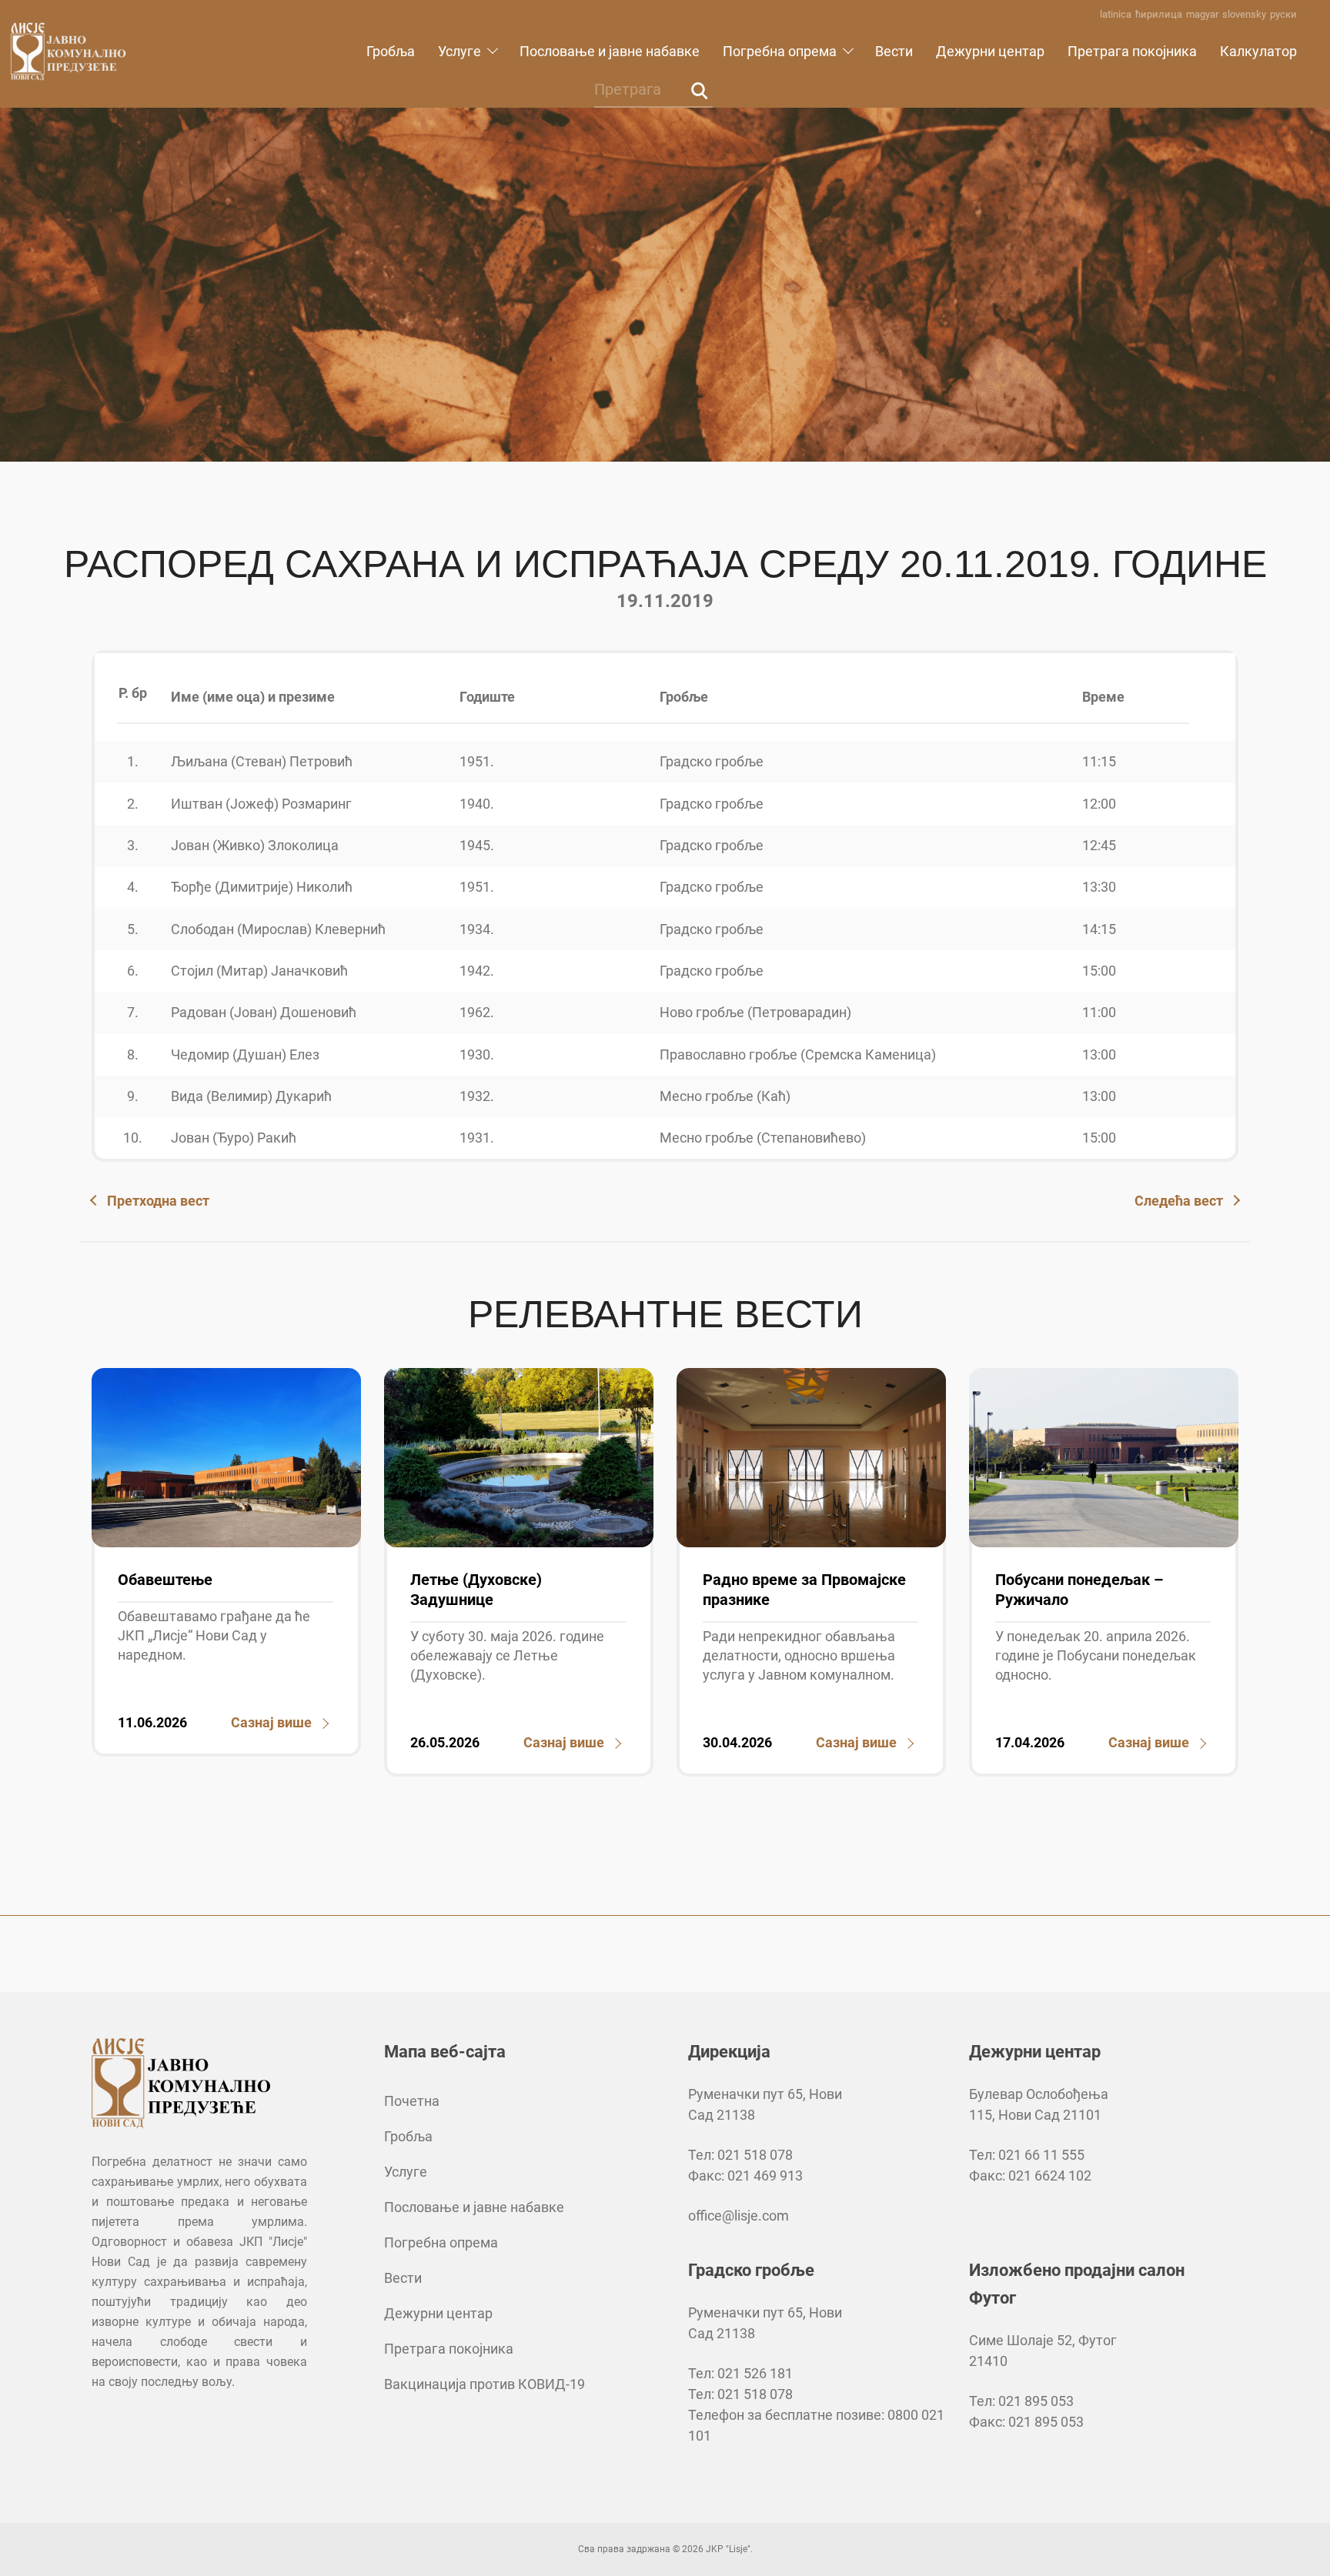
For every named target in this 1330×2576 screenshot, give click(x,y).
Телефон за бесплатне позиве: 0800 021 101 (816, 2425)
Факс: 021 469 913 (745, 2176)
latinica (1116, 14)
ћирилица (1159, 14)
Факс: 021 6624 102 (1030, 2176)
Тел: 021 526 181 (740, 2373)
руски (1283, 14)
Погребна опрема (780, 51)
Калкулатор (1258, 51)
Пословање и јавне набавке (610, 51)
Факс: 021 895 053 (1026, 2422)
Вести (894, 51)
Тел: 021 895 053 (1021, 2401)
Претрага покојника (1132, 51)
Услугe (459, 51)
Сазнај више (271, 1722)
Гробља (391, 51)
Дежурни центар (990, 51)
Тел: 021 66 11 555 (1027, 2155)
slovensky (1244, 14)
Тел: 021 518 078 (740, 2155)
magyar (1202, 14)
